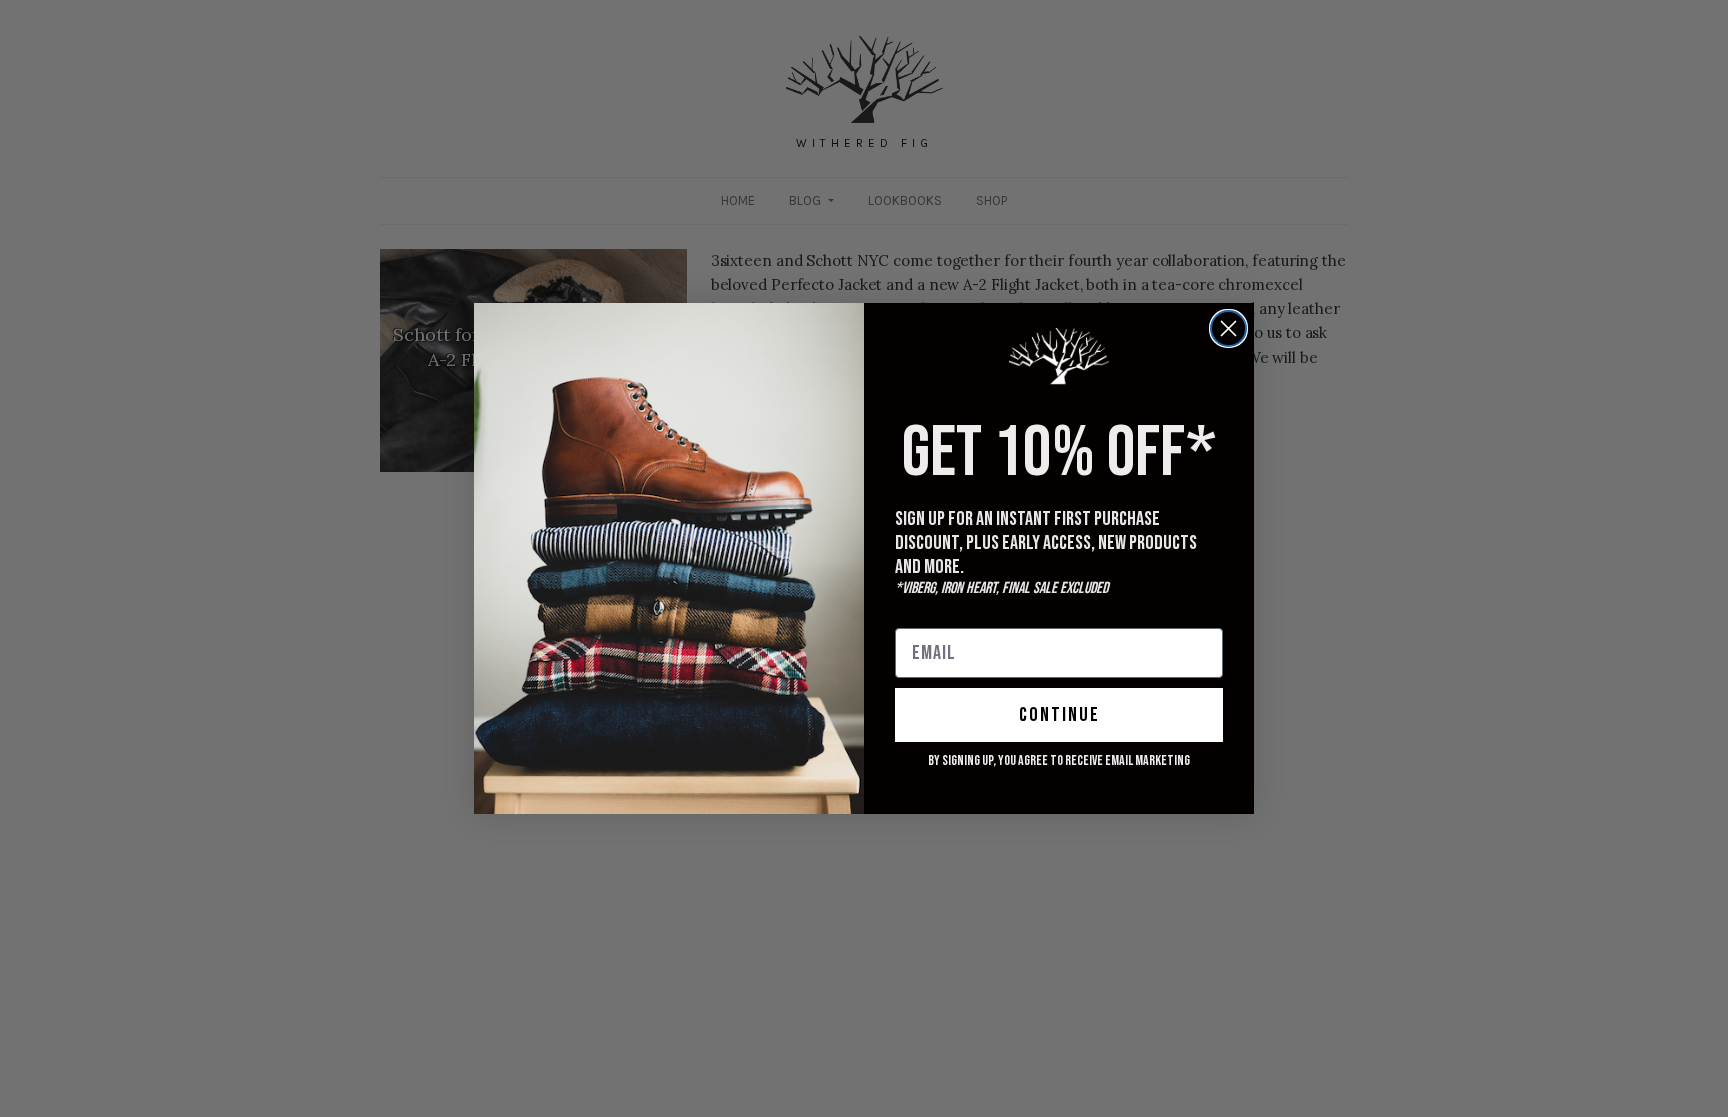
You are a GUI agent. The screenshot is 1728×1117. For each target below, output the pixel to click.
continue (1059, 715)
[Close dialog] (1228, 328)
